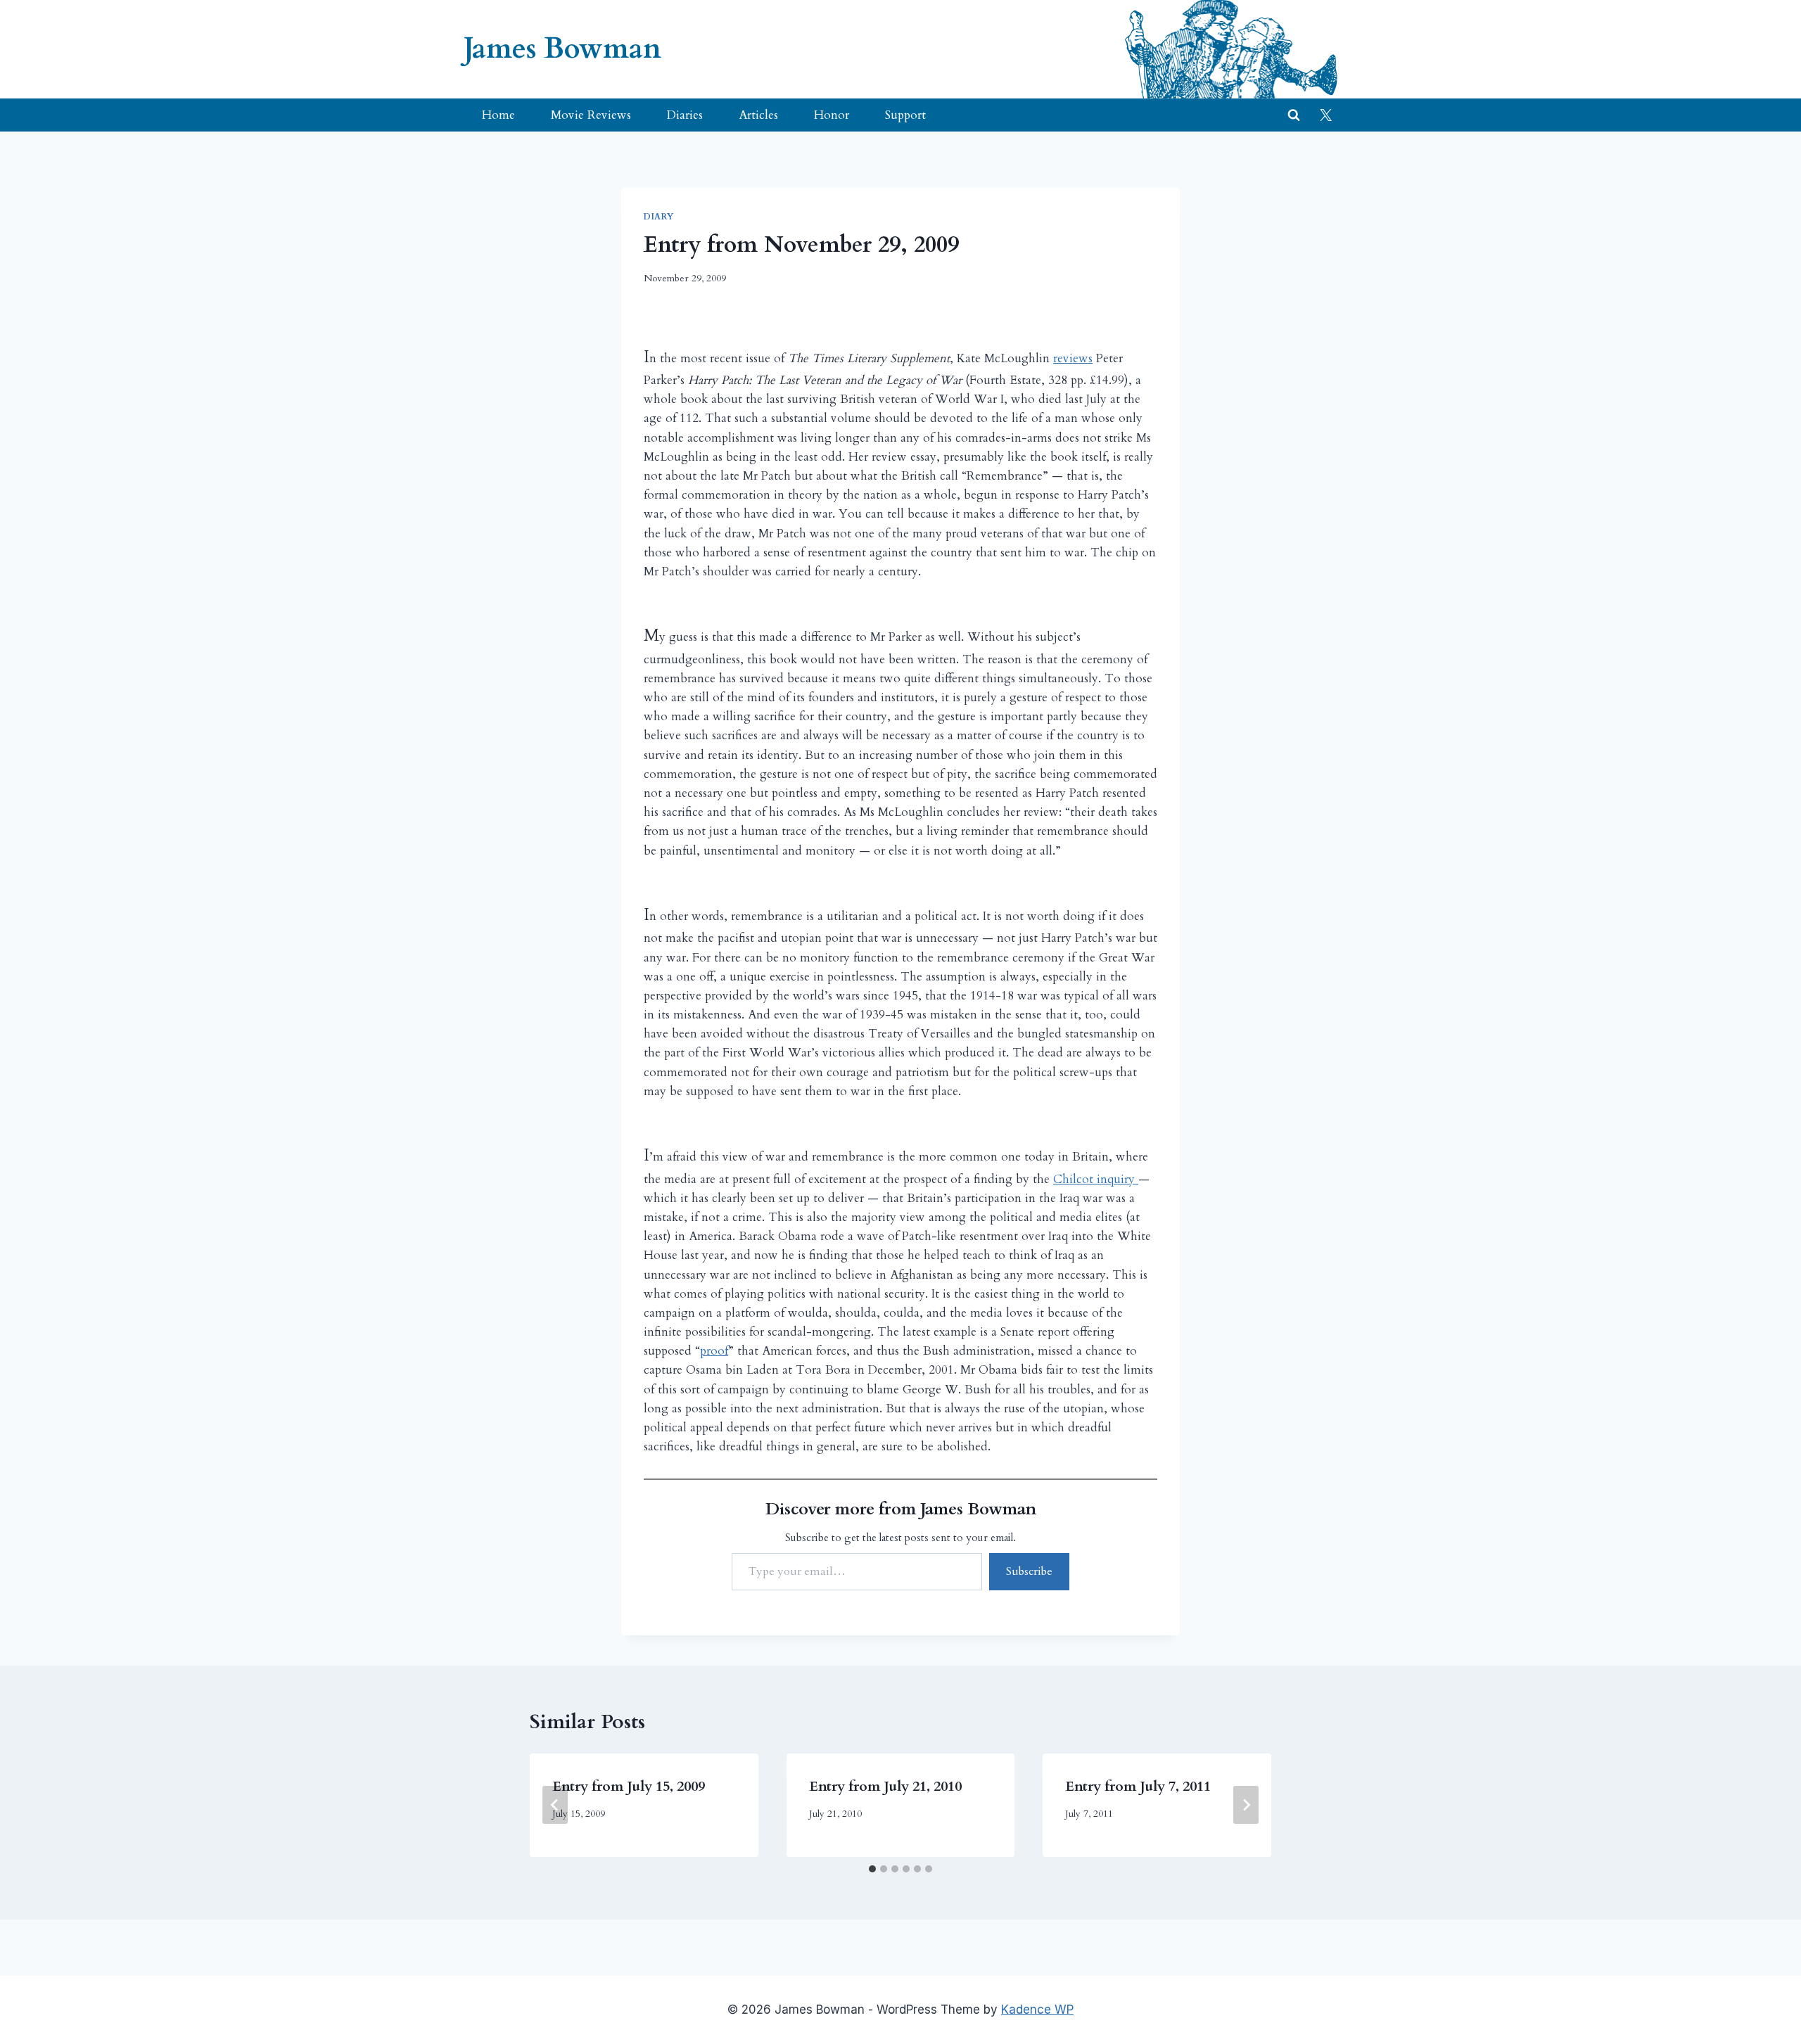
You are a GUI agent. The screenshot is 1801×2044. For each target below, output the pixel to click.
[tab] (872, 1869)
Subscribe (1029, 1571)
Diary (659, 217)
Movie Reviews (591, 115)
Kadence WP (1037, 2010)
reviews (1073, 358)
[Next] (1246, 1805)
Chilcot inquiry (1096, 1179)
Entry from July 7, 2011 (1138, 1786)
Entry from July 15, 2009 (629, 1786)
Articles (758, 115)
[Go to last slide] (555, 1805)
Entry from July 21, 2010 (885, 1786)
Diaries (685, 115)
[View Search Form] (1294, 115)
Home (498, 115)
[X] (1325, 115)
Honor (832, 115)
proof (714, 1351)
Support (905, 115)
